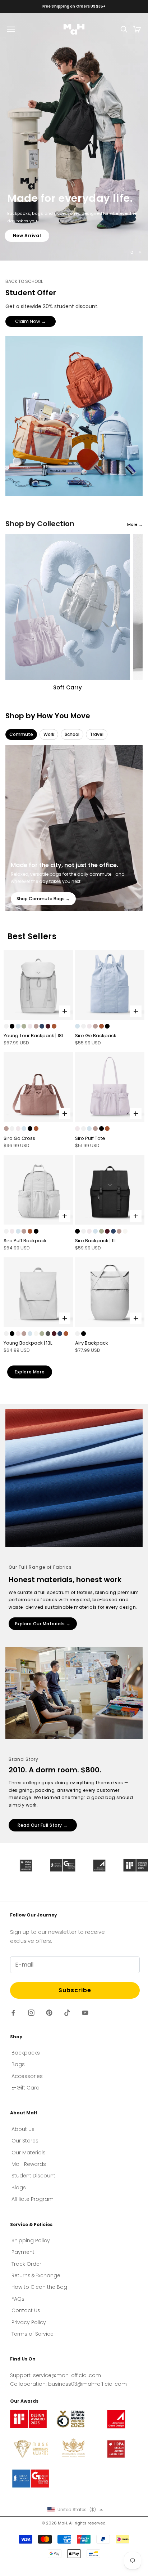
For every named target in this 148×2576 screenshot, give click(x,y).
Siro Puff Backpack (25, 1241)
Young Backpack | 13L (28, 1343)
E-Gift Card (26, 2088)
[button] (75, 2510)
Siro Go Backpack (96, 1036)
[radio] (6, 1026)
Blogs (19, 2188)
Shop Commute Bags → (43, 899)
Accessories (27, 2076)
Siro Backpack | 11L (96, 1241)
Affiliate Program (33, 2199)
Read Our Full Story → (43, 1825)
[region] (74, 137)
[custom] (13, 2013)
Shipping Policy (31, 2240)
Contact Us (26, 2310)
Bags (18, 2064)
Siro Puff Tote (90, 1138)
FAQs (18, 2299)
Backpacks (26, 2053)
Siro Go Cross (19, 1138)
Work (49, 734)
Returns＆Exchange (36, 2275)
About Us (23, 2129)
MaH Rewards (29, 2164)
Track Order (26, 2264)
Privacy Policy (29, 2322)
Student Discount (33, 2176)
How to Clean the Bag (39, 2287)
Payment (23, 2252)
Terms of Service (33, 2334)
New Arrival (27, 240)
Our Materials (29, 2153)
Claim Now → (31, 321)
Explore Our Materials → (43, 1624)
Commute (21, 734)
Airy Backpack (92, 1343)
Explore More (30, 1372)
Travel (97, 734)
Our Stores (25, 2141)
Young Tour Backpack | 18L (34, 1036)
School (72, 734)
